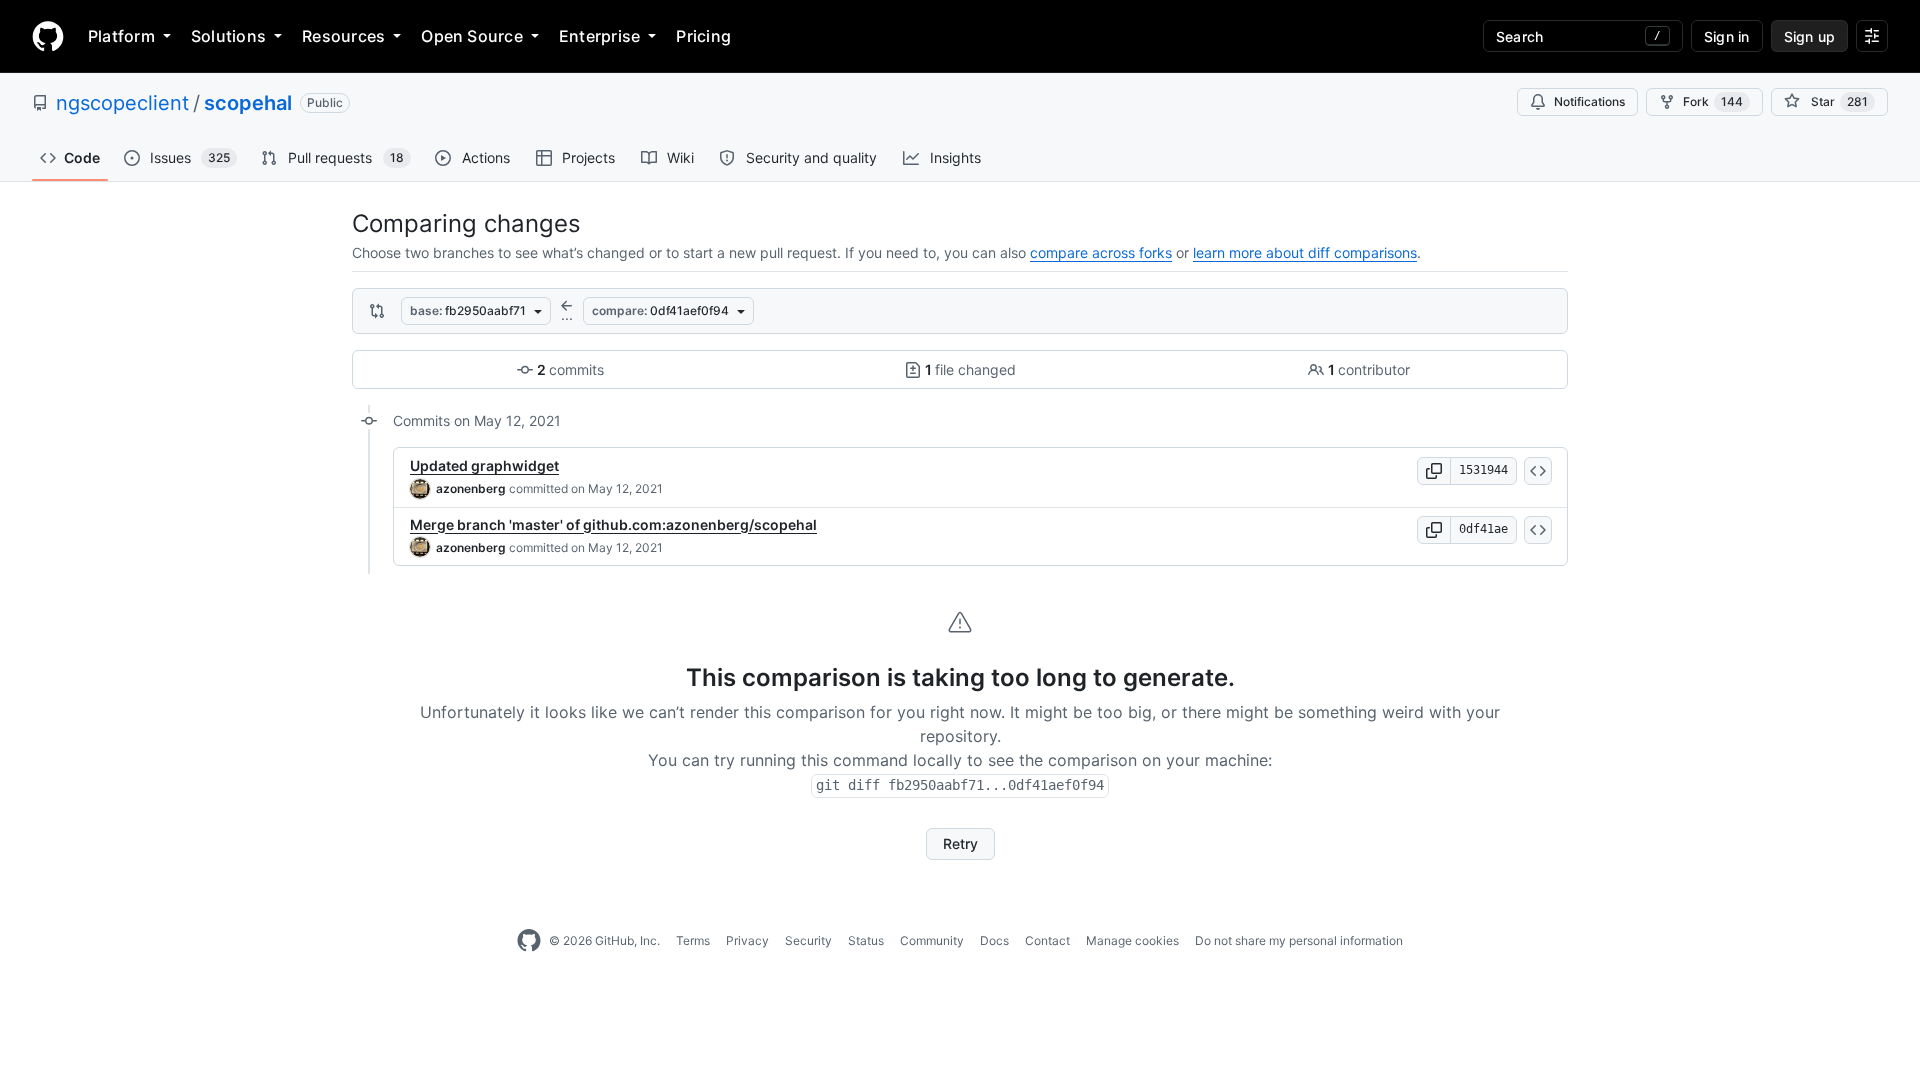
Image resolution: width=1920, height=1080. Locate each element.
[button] (1434, 471)
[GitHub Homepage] (529, 941)
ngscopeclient (122, 103)
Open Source (472, 36)
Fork (1713, 101)
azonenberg (471, 488)
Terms (693, 940)
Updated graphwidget (484, 465)
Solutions (228, 36)
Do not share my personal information (1299, 940)
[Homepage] (48, 36)
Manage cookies (1132, 940)
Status (866, 940)
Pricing (703, 36)
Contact (1047, 940)
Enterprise (599, 36)
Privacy (747, 940)
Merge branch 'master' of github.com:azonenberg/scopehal (613, 524)
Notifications (1589, 101)
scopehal (248, 103)
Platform (121, 36)
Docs (994, 940)
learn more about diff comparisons (1305, 252)
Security (808, 940)
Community (932, 940)
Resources (343, 36)
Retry (960, 843)
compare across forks (1101, 252)
